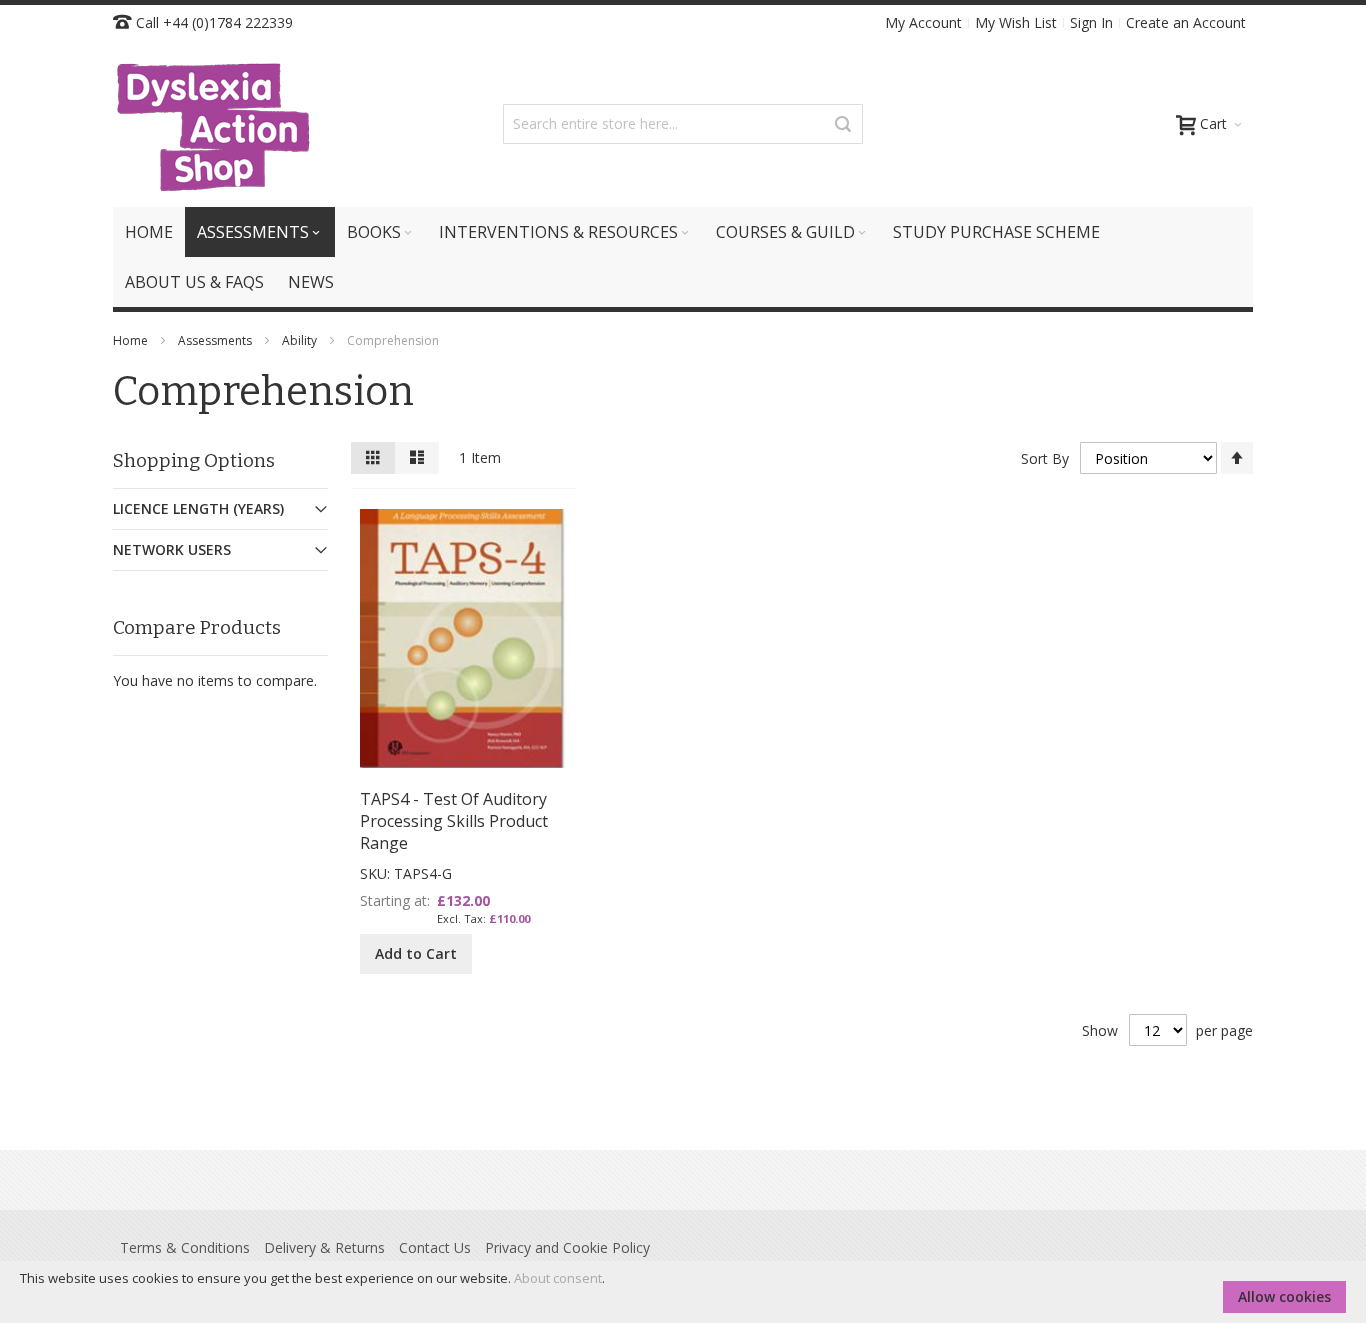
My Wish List (1016, 22)
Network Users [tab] (172, 549)
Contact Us (435, 1247)
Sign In (1091, 22)
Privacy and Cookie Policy (567, 1247)
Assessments (216, 340)
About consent (558, 1278)
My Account (923, 22)
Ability (301, 340)
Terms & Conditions (185, 1247)
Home (132, 340)
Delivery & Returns (324, 1247)
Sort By (1045, 458)
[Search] (843, 124)
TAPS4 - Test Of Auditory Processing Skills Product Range (454, 821)
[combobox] (683, 124)
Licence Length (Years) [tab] (198, 508)
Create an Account (1186, 22)
